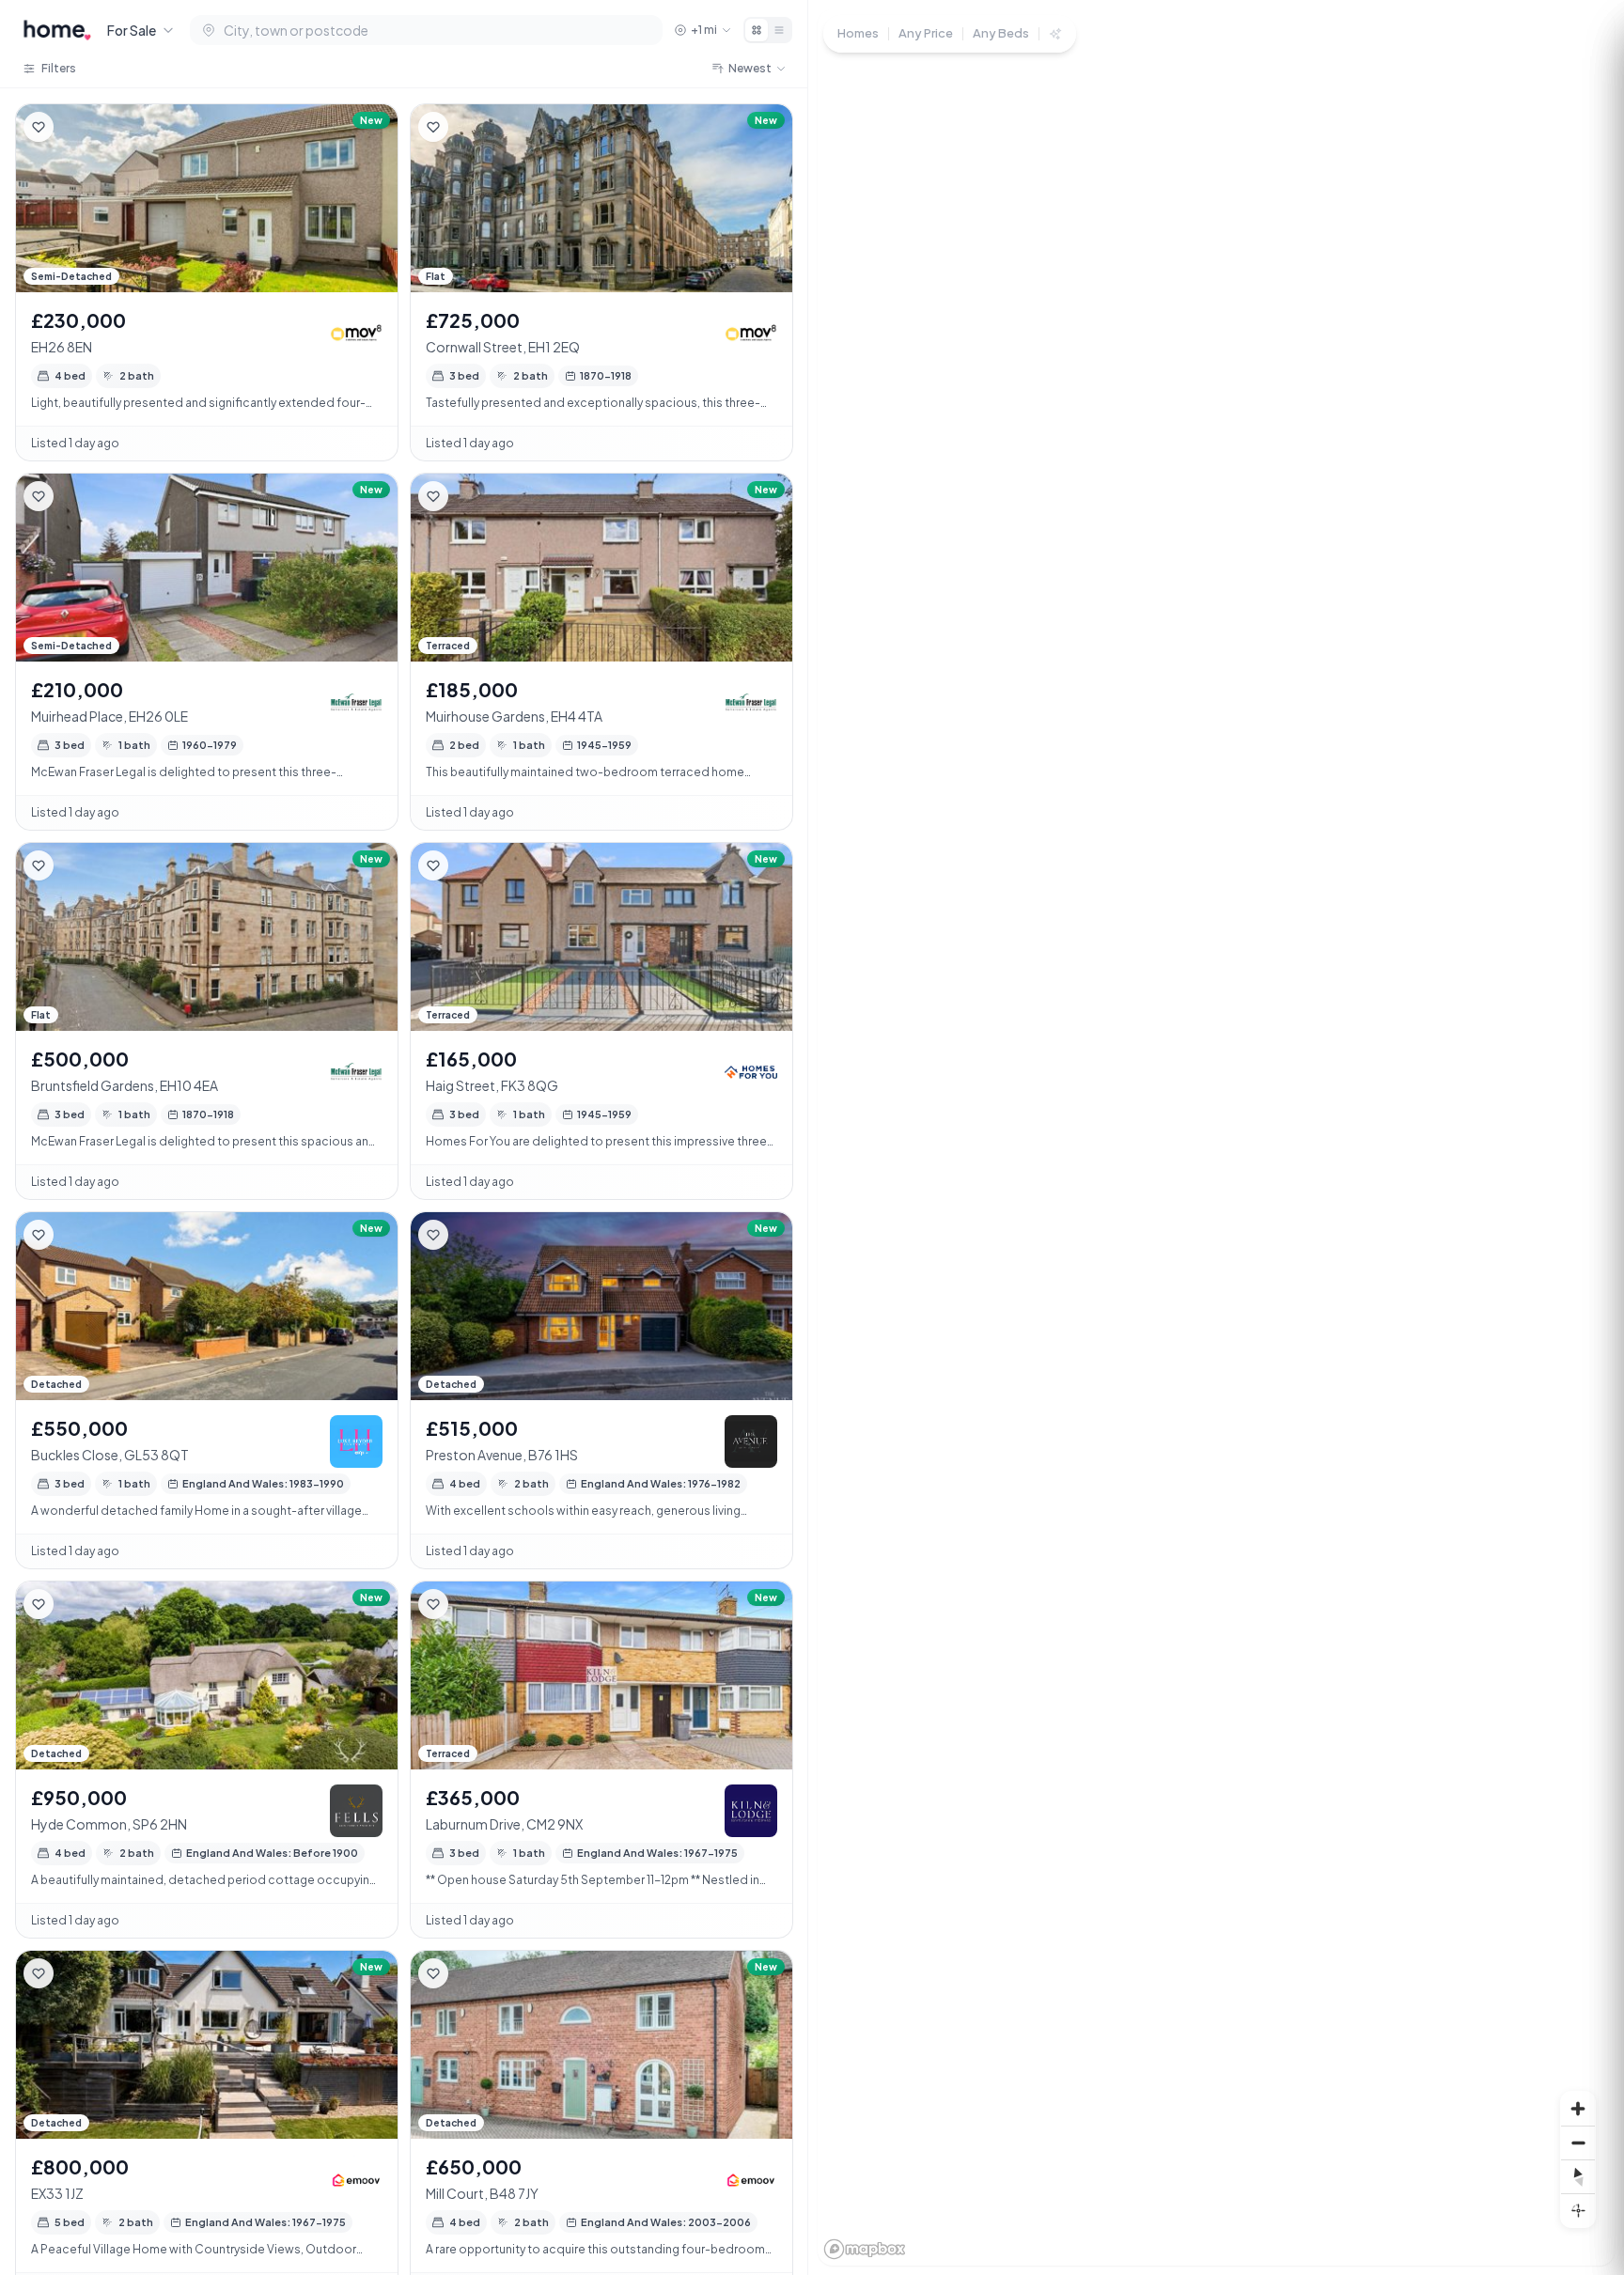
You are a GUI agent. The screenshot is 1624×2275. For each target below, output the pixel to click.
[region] (1216, 1137)
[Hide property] (76, 127)
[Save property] (39, 127)
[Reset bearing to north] (1578, 2176)
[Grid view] (757, 30)
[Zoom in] (1578, 2109)
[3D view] (1578, 2210)
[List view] (779, 30)
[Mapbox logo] (865, 2249)
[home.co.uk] (57, 30)
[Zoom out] (1578, 2143)
